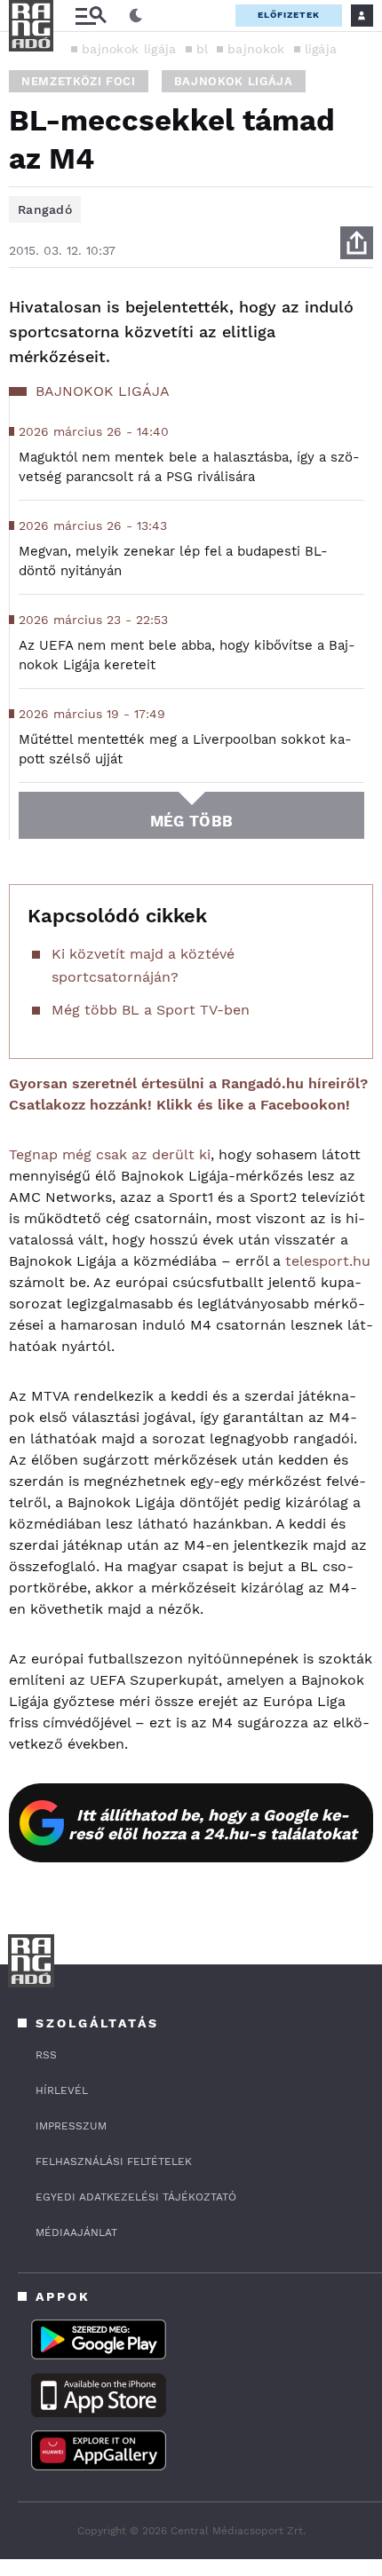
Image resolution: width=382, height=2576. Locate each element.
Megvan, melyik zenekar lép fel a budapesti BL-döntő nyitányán (173, 561)
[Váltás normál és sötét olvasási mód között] (136, 16)
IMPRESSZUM (71, 2126)
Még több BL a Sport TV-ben (151, 1010)
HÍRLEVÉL (62, 2090)
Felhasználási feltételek (114, 2161)
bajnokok (256, 49)
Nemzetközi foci (79, 81)
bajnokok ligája (129, 49)
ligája (321, 49)
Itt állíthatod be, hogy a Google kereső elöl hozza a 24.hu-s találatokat (213, 1824)
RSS (46, 2055)
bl (203, 49)
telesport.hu (328, 1261)
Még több (191, 821)
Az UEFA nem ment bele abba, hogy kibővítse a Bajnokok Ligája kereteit (187, 655)
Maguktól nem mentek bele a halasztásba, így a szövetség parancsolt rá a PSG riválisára (189, 467)
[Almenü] (91, 16)
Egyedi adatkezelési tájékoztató (136, 2197)
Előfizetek (289, 15)
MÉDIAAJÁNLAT (76, 2232)
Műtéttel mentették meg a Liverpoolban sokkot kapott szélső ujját (185, 749)
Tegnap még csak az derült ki (110, 1154)
